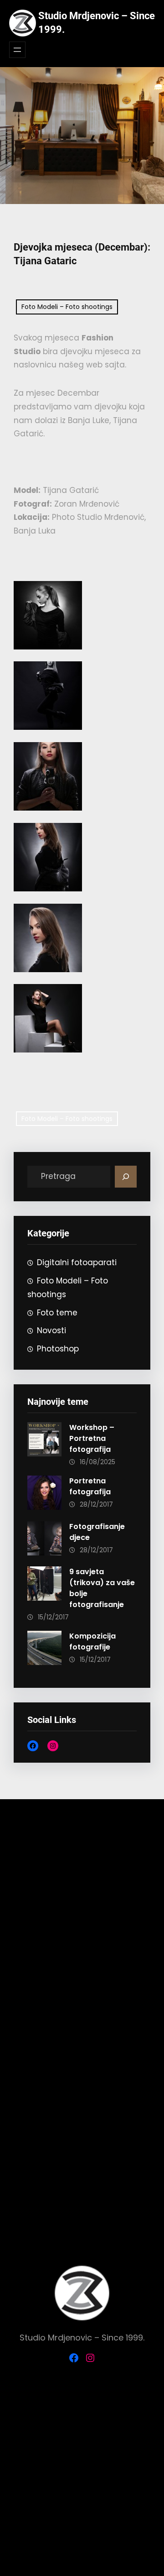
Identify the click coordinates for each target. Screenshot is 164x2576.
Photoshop (58, 1349)
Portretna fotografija (90, 1486)
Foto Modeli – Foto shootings (67, 307)
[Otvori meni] (17, 50)
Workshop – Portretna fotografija (92, 1438)
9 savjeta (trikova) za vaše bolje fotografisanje (102, 1588)
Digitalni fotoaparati (77, 1262)
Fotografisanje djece (97, 1532)
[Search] (126, 1177)
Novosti (51, 1330)
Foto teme (57, 1313)
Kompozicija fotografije (92, 1641)
